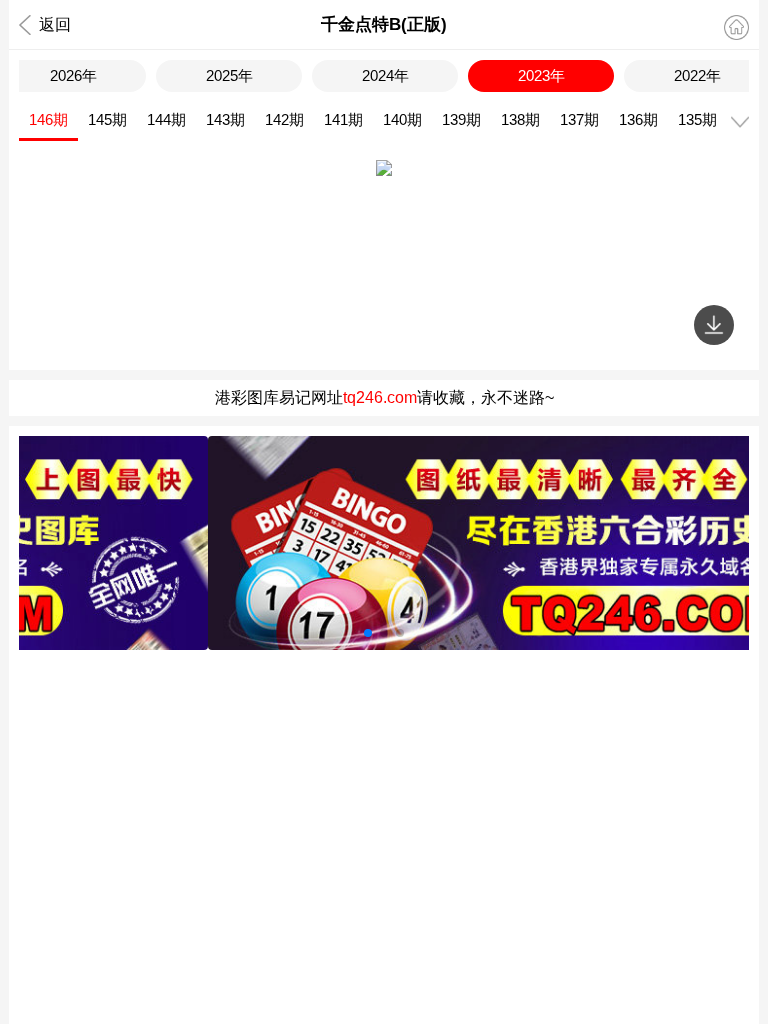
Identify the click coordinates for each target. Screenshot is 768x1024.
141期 (343, 119)
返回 (55, 24)
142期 (284, 119)
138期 (520, 119)
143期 (225, 119)
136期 (638, 119)
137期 (579, 119)
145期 (107, 119)
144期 (166, 119)
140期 (402, 119)
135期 (697, 119)
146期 (48, 119)
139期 (461, 119)
